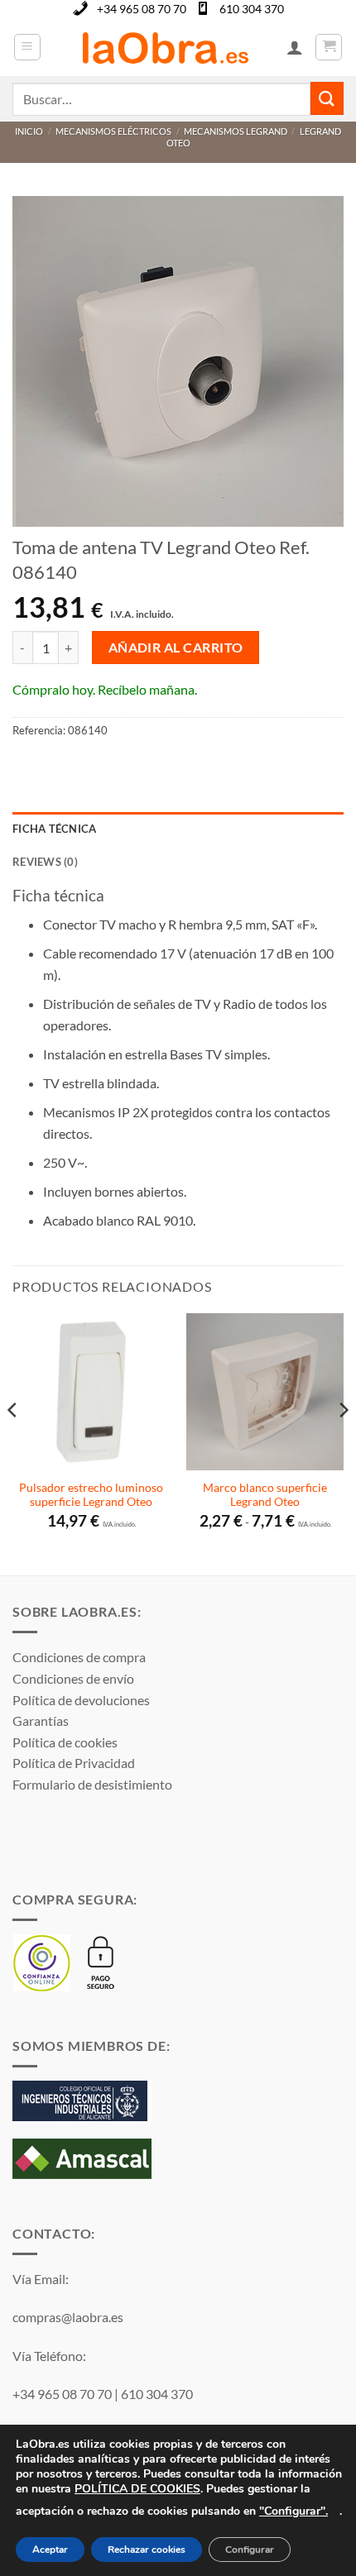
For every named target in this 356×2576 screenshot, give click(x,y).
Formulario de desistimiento (92, 1784)
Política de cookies (65, 1742)
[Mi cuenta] (295, 47)
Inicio (29, 131)
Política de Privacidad (74, 1763)
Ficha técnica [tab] (54, 829)
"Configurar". (293, 2511)
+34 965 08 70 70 (142, 9)
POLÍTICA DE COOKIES (137, 2489)
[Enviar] (327, 98)
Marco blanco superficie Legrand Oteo (265, 1495)
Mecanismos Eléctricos (113, 131)
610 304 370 (252, 9)
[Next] (343, 1443)
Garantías (41, 1721)
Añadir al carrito (176, 648)
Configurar (250, 2550)
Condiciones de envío (73, 1678)
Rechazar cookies (147, 2550)
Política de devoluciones (81, 1700)
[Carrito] (329, 47)
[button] (27, 47)
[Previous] (13, 1443)
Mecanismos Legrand (236, 131)
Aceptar (50, 2550)
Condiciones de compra (79, 1657)
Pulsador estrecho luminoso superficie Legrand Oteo (91, 1495)
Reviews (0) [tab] (45, 862)
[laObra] (165, 47)
